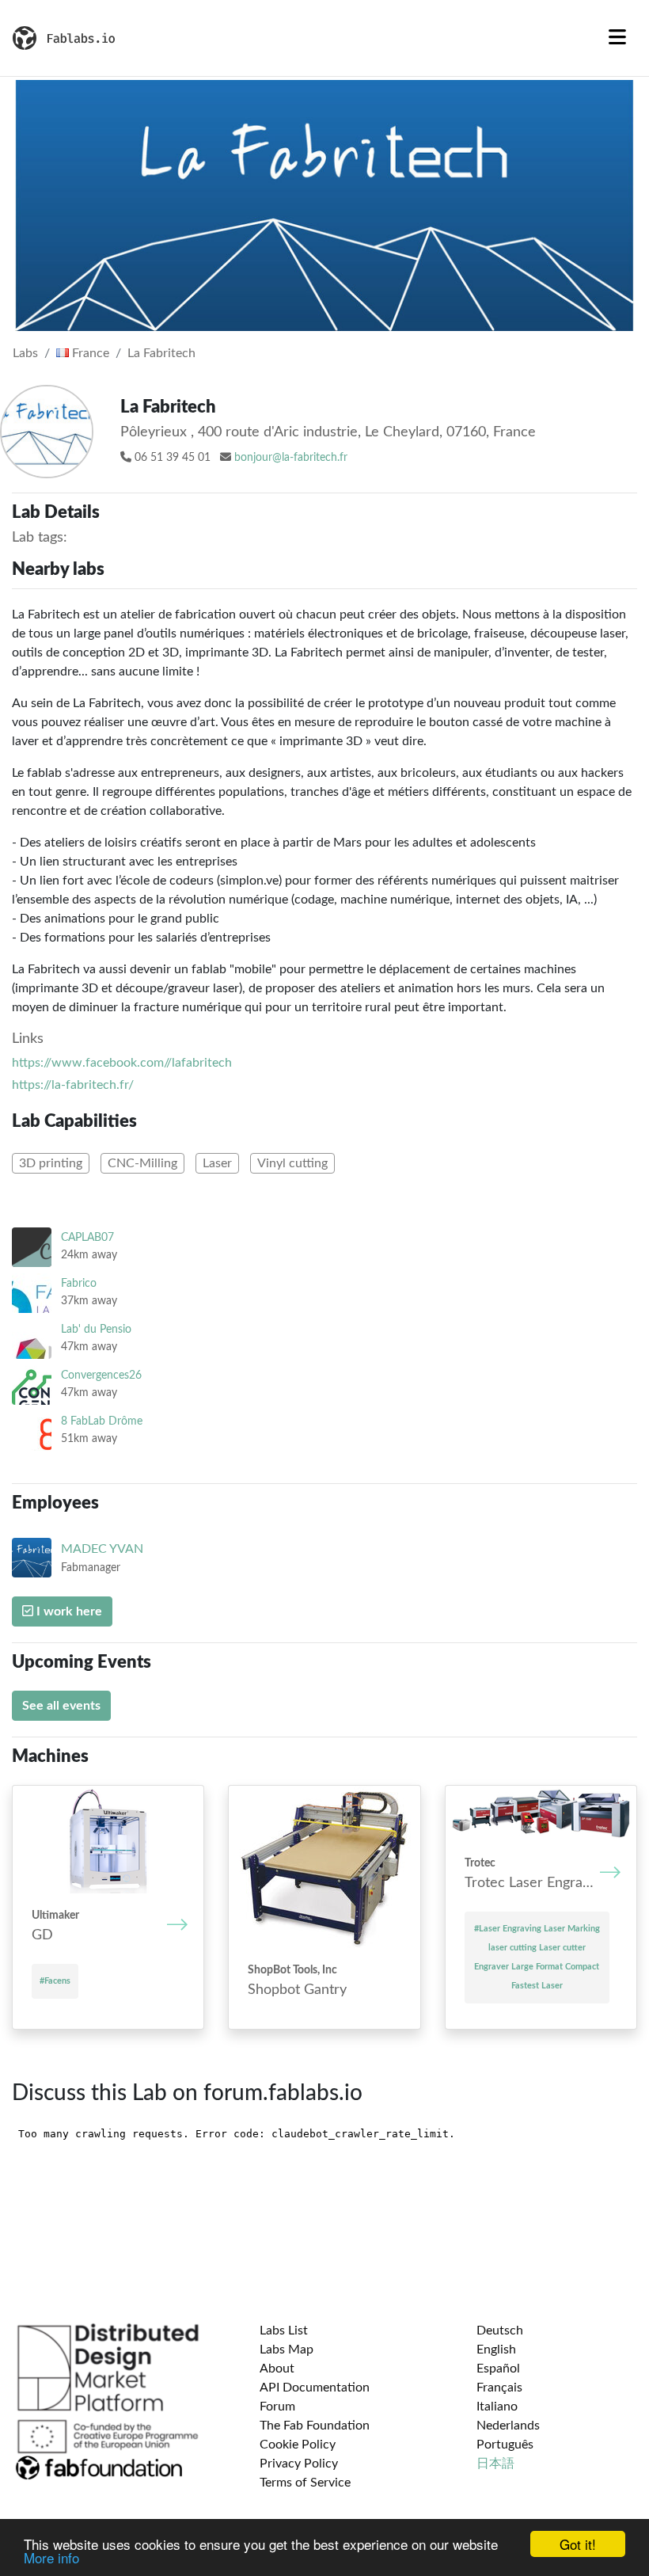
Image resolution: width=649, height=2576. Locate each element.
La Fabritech (161, 353)
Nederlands (508, 2426)
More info (51, 2557)
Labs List (284, 2331)
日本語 (495, 2464)
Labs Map (287, 2350)
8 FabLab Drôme (102, 1421)
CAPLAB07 (87, 1237)
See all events (61, 1706)
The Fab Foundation (315, 2426)
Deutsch (500, 2331)
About (277, 2369)
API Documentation (315, 2388)
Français (499, 2388)
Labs (25, 353)
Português (505, 2445)
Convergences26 (101, 1375)
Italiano (497, 2407)
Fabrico (79, 1283)
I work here (68, 1611)
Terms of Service (305, 2483)
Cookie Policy (298, 2445)
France (89, 353)
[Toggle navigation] (617, 38)
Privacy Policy (299, 2464)
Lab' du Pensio (96, 1329)
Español (498, 2369)
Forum (277, 2407)
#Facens (55, 1981)
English (496, 2350)
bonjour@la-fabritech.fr (291, 458)
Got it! (578, 2544)
